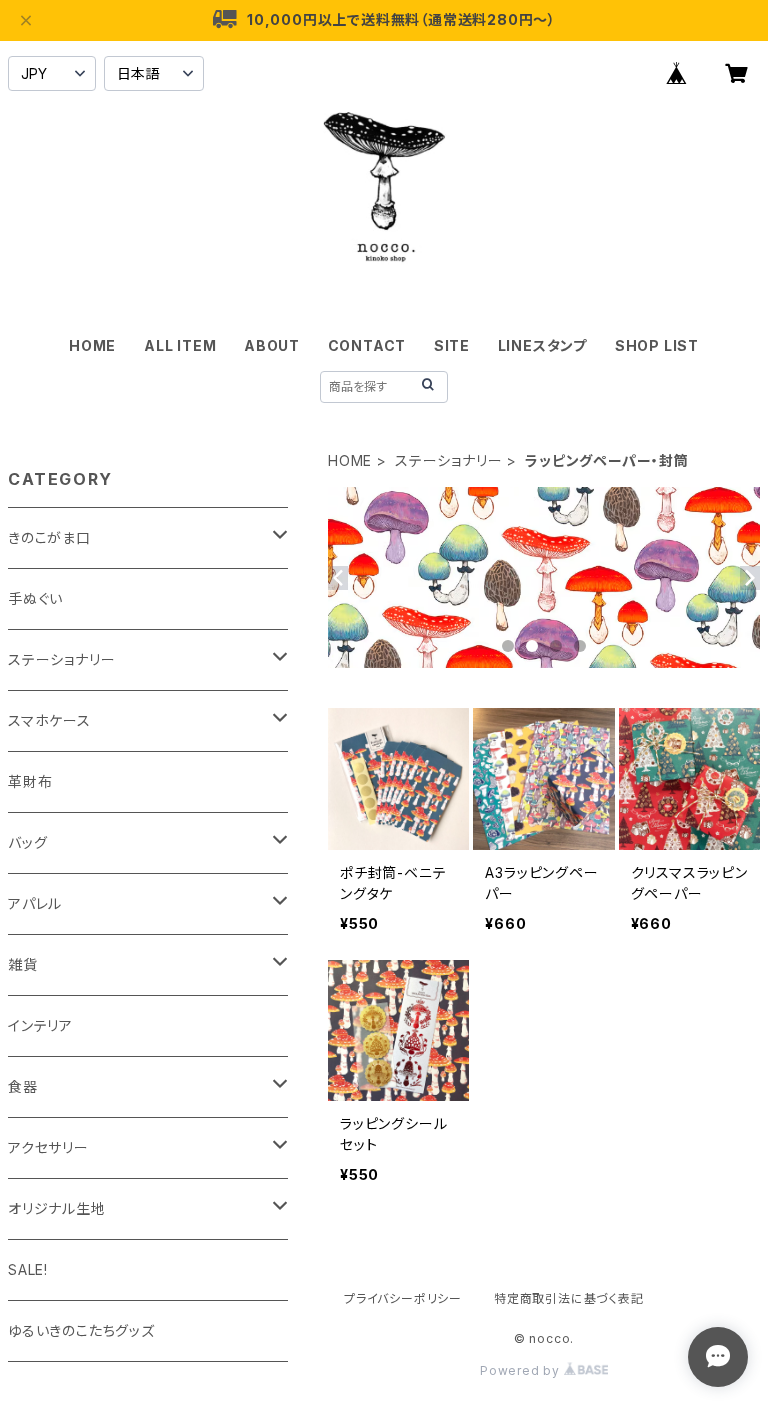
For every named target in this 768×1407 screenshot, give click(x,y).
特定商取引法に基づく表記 (569, 1298)
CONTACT (367, 345)
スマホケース (49, 720)
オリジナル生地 (57, 1208)
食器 (23, 1086)
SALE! (28, 1269)
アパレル (35, 903)
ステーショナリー (448, 460)
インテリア (40, 1025)
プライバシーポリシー (403, 1298)
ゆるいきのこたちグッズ (81, 1330)
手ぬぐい (35, 598)
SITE (452, 345)
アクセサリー (48, 1147)
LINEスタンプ (542, 345)
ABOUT (272, 345)
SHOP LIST (657, 345)
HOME (92, 345)
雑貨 (23, 964)
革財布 (30, 781)
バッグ (27, 842)
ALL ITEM (180, 345)
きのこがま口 (49, 537)
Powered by (522, 1370)
